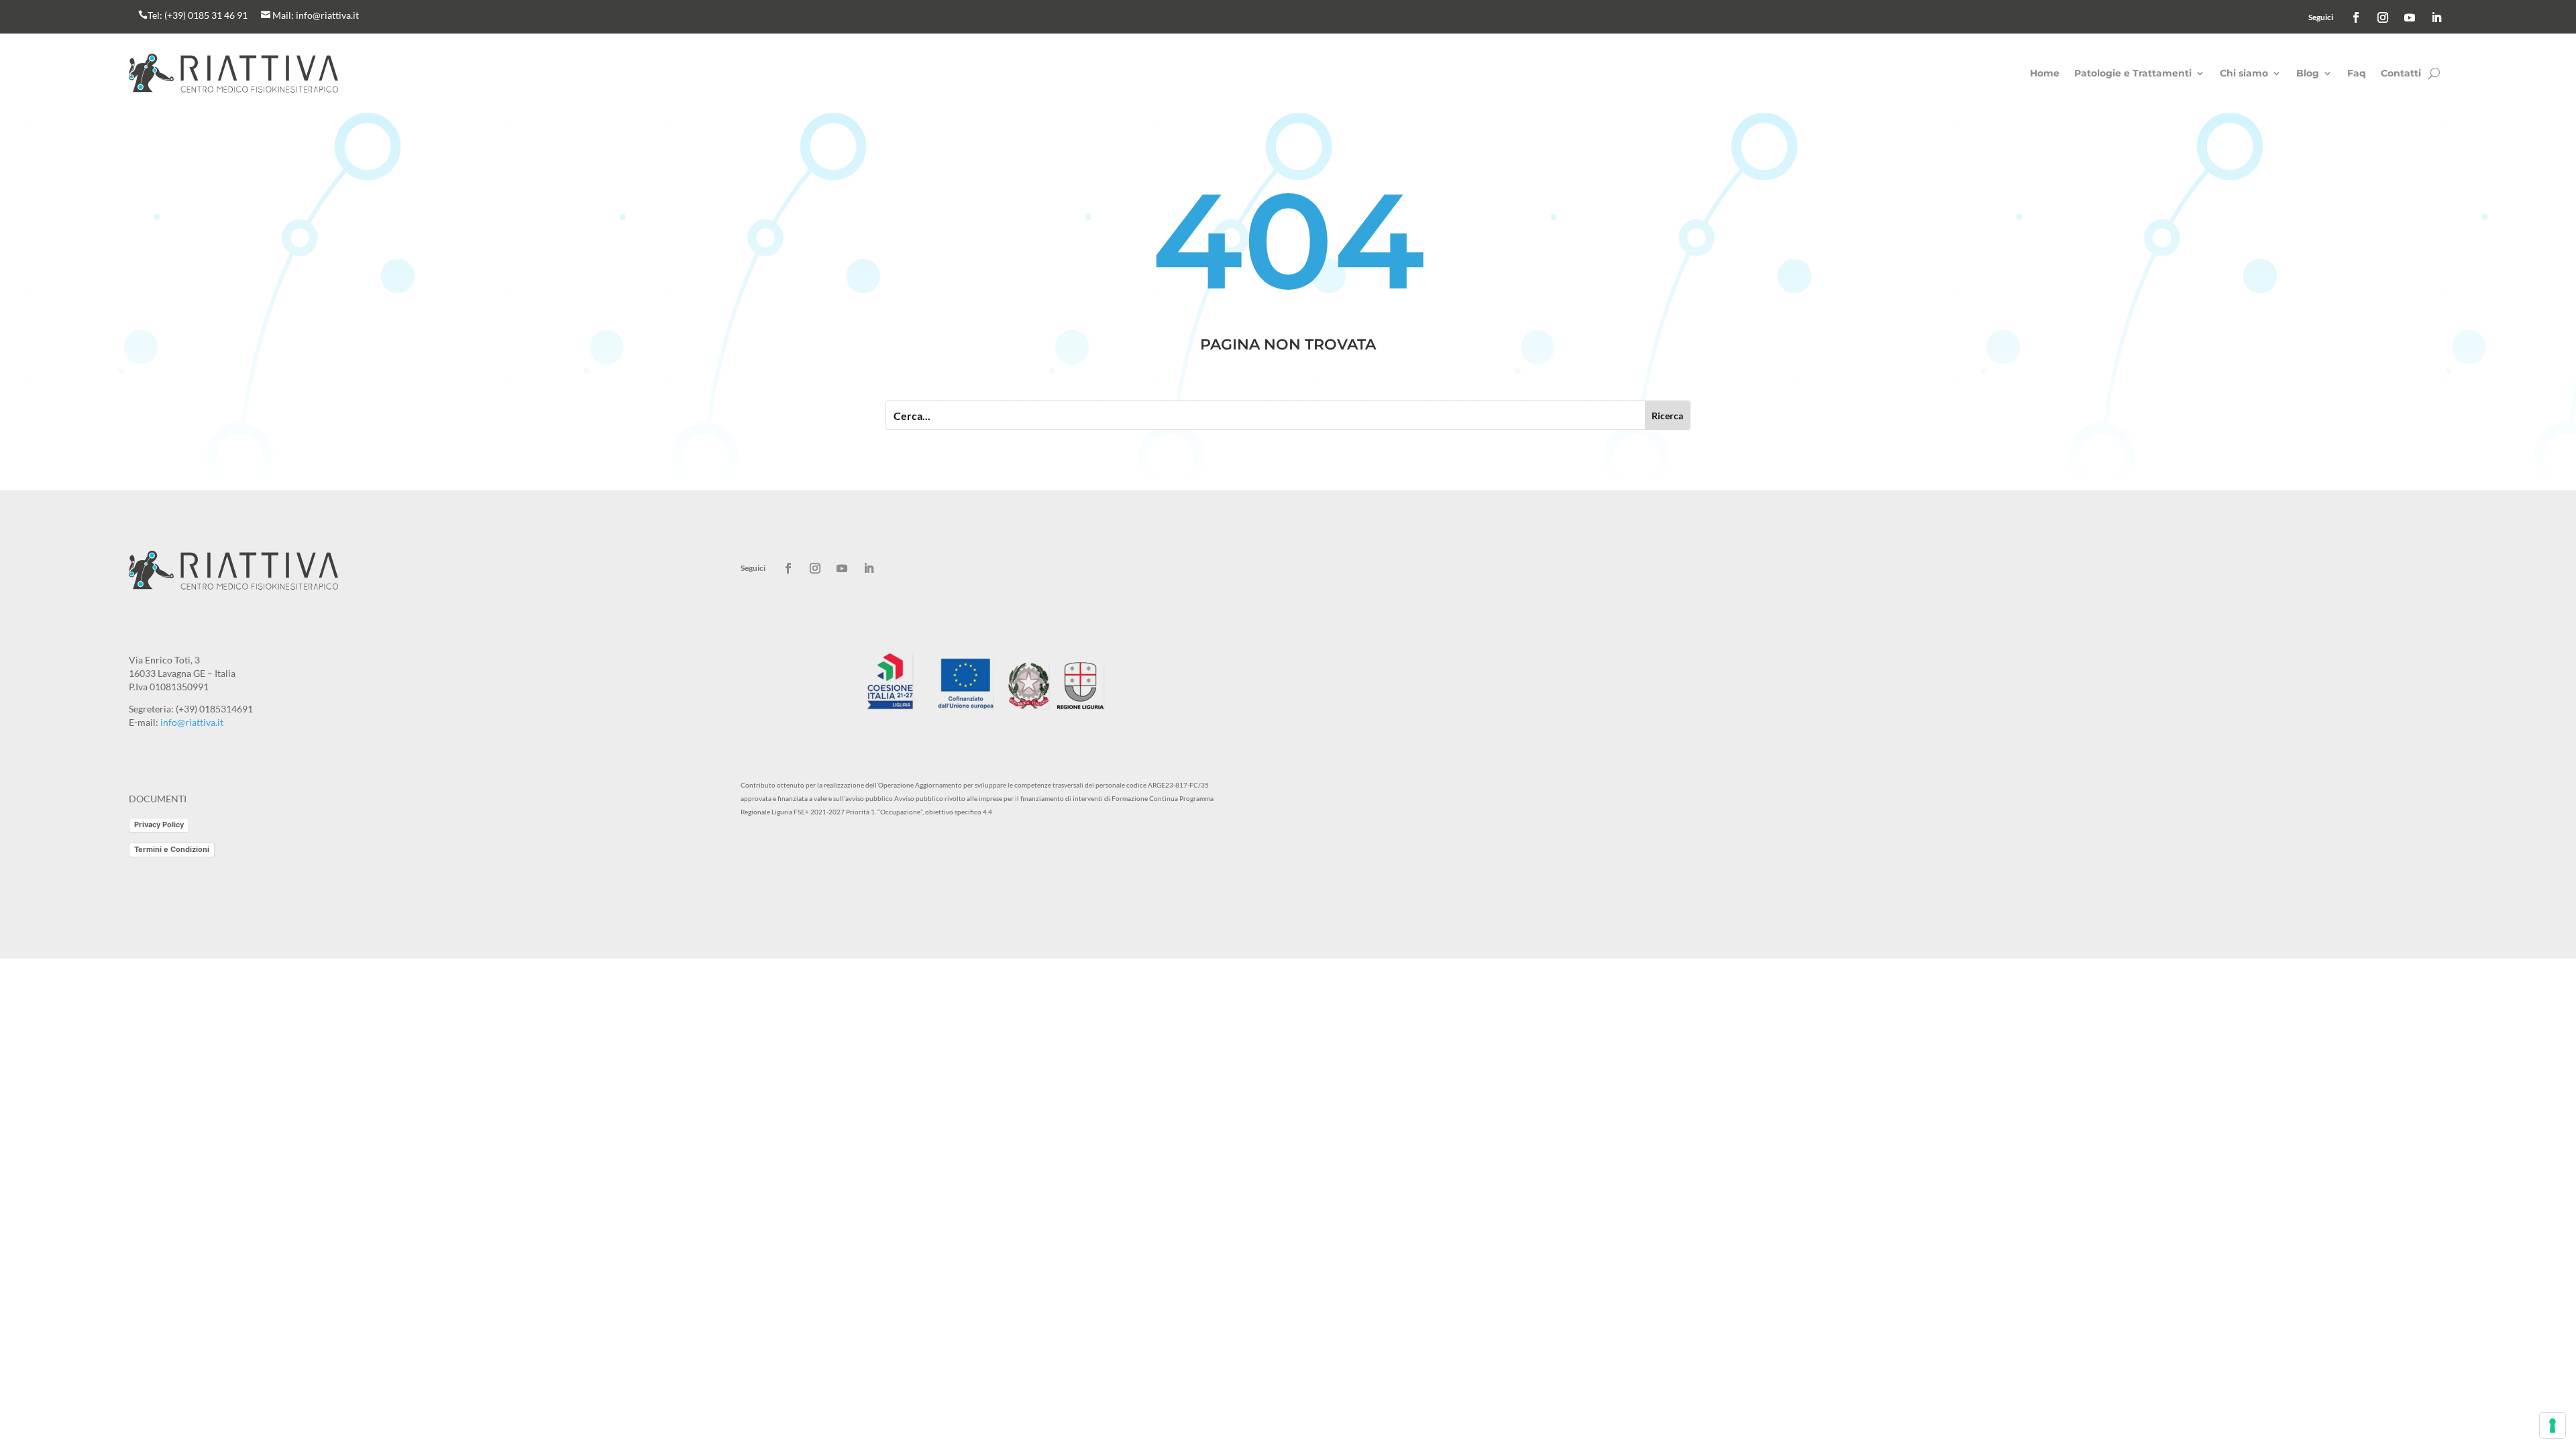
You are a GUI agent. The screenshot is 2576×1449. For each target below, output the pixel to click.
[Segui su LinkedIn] (2436, 17)
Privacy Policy (159, 824)
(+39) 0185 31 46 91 (206, 15)
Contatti (2401, 74)
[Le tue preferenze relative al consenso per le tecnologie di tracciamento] (2553, 1426)
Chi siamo (2244, 74)
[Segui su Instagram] (2383, 17)
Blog (2308, 74)
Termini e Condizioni (172, 849)
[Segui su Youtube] (2410, 17)
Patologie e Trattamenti (2133, 74)
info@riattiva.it (327, 15)
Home (2045, 74)
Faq (2357, 74)
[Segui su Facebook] (2356, 17)
